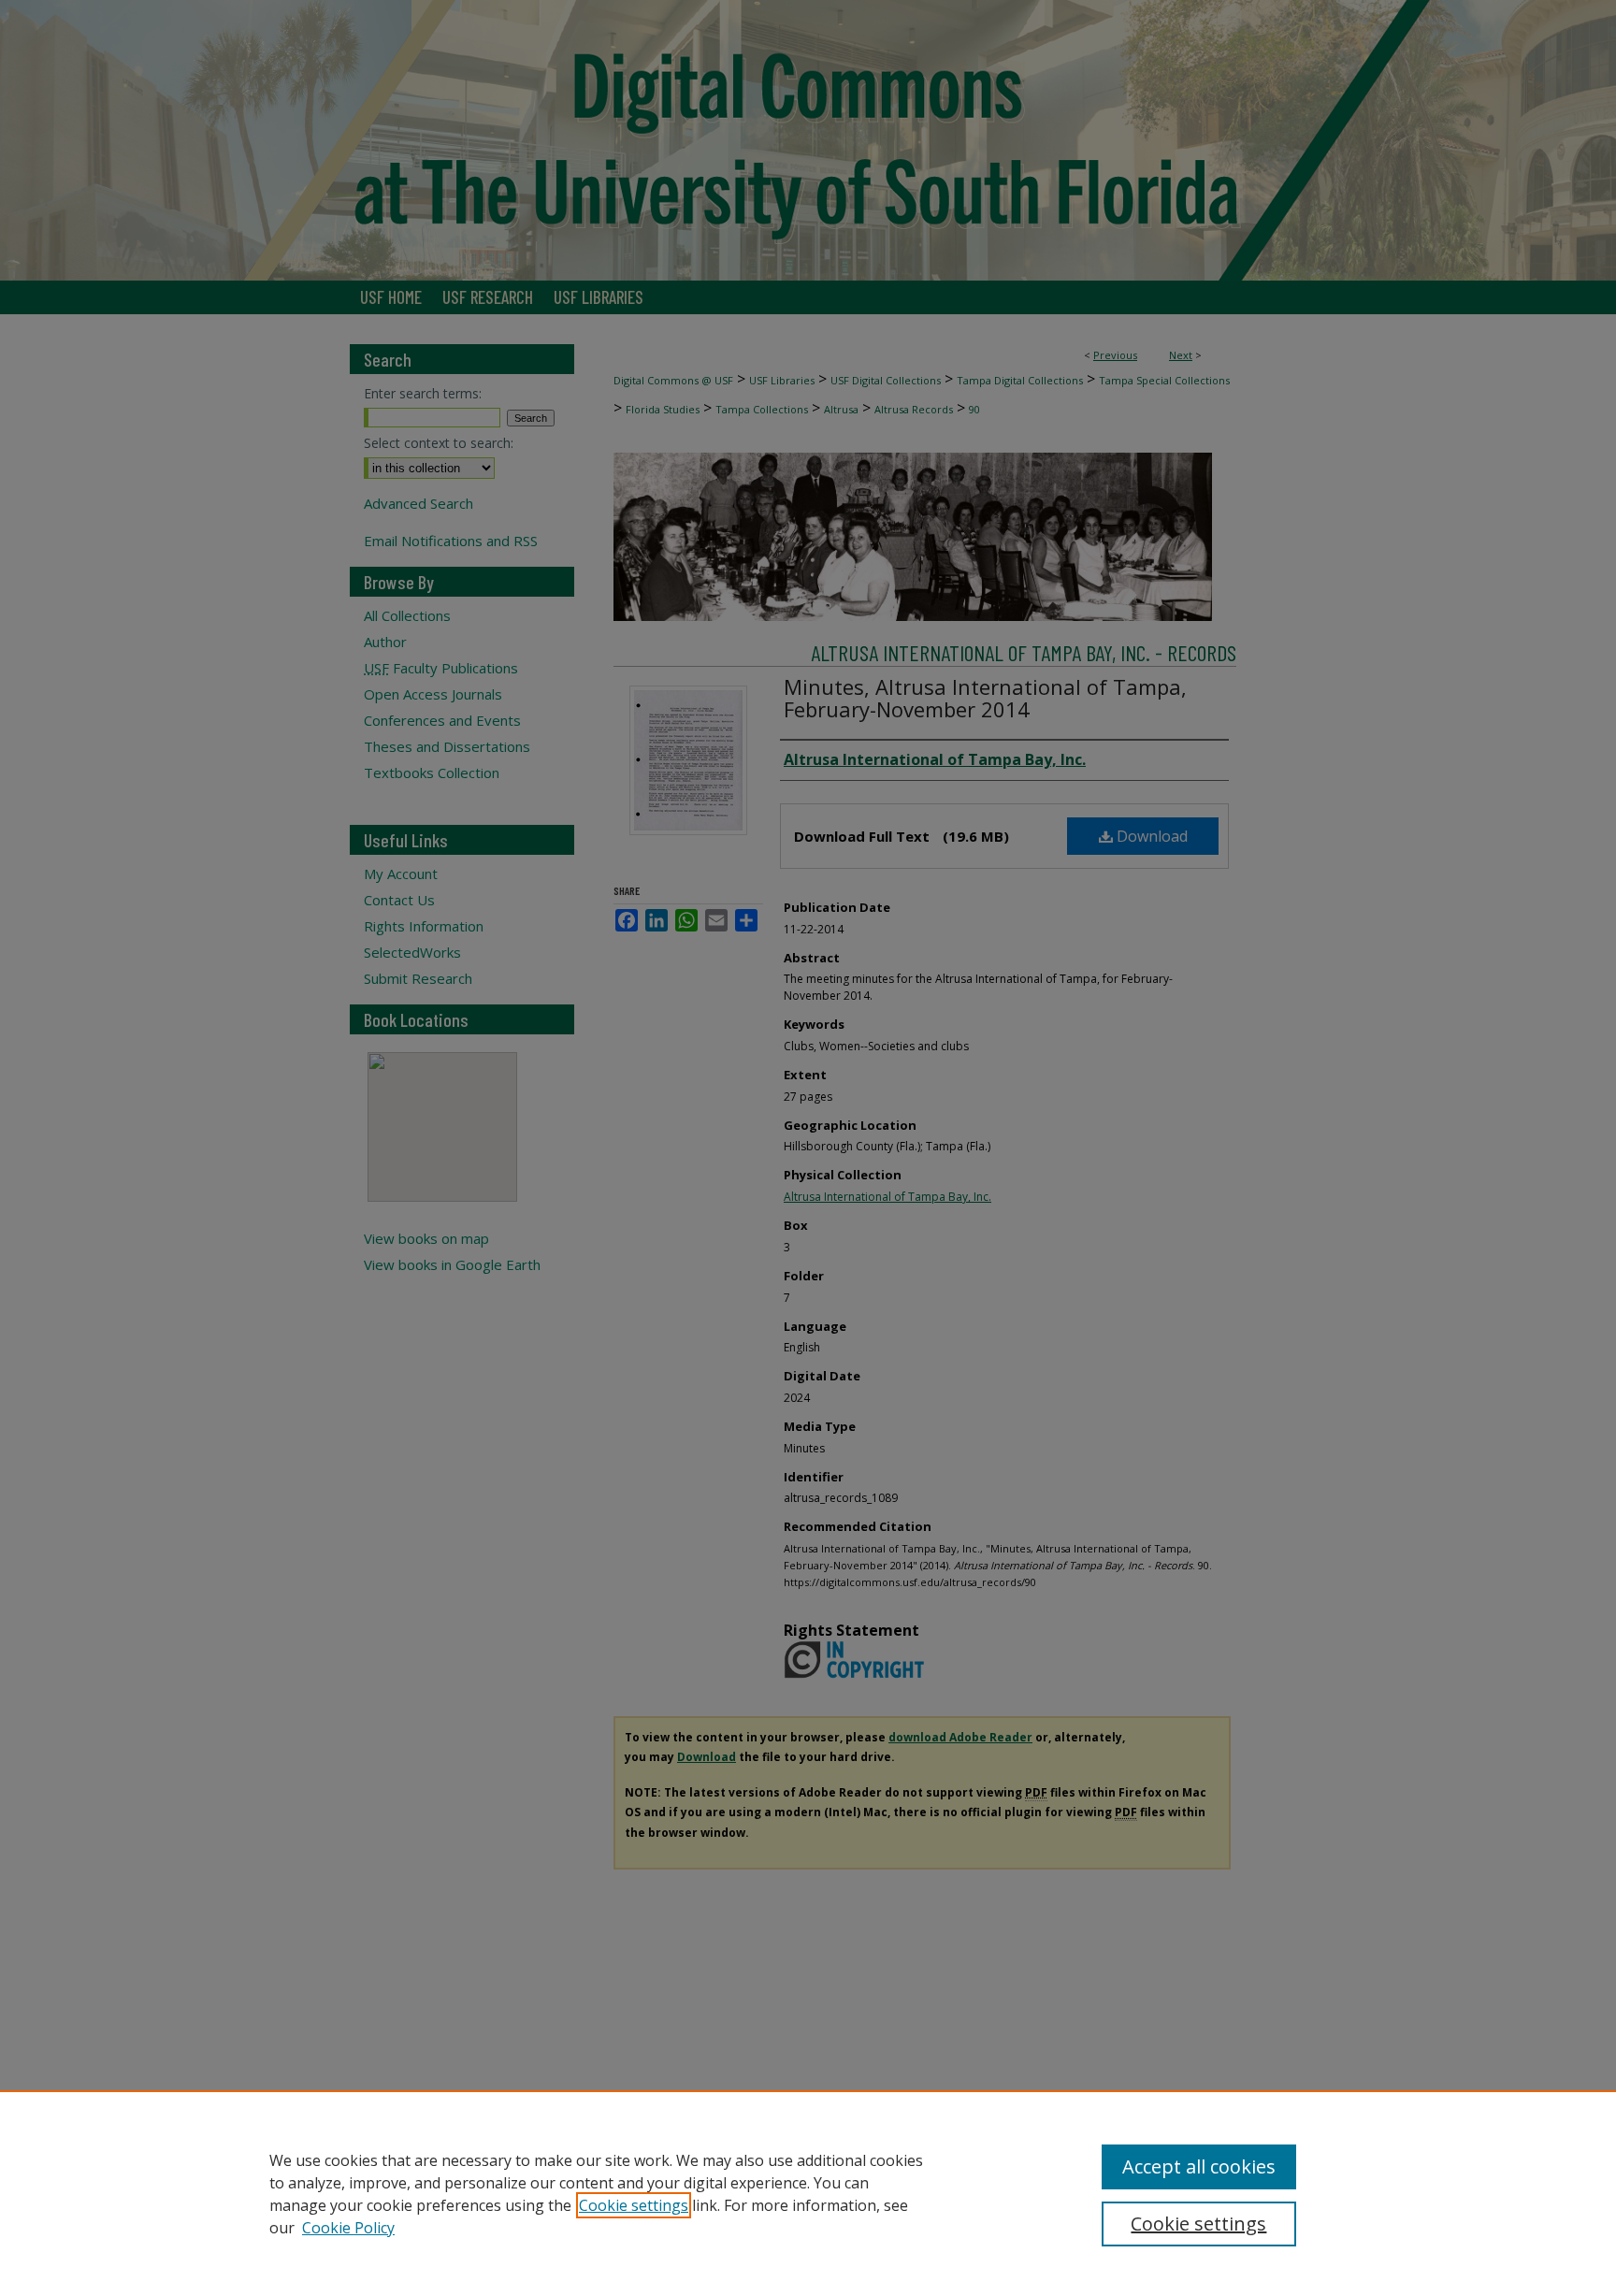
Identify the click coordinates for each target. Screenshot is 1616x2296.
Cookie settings (634, 2205)
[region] (808, 2193)
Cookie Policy (348, 2228)
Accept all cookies (1199, 2166)
